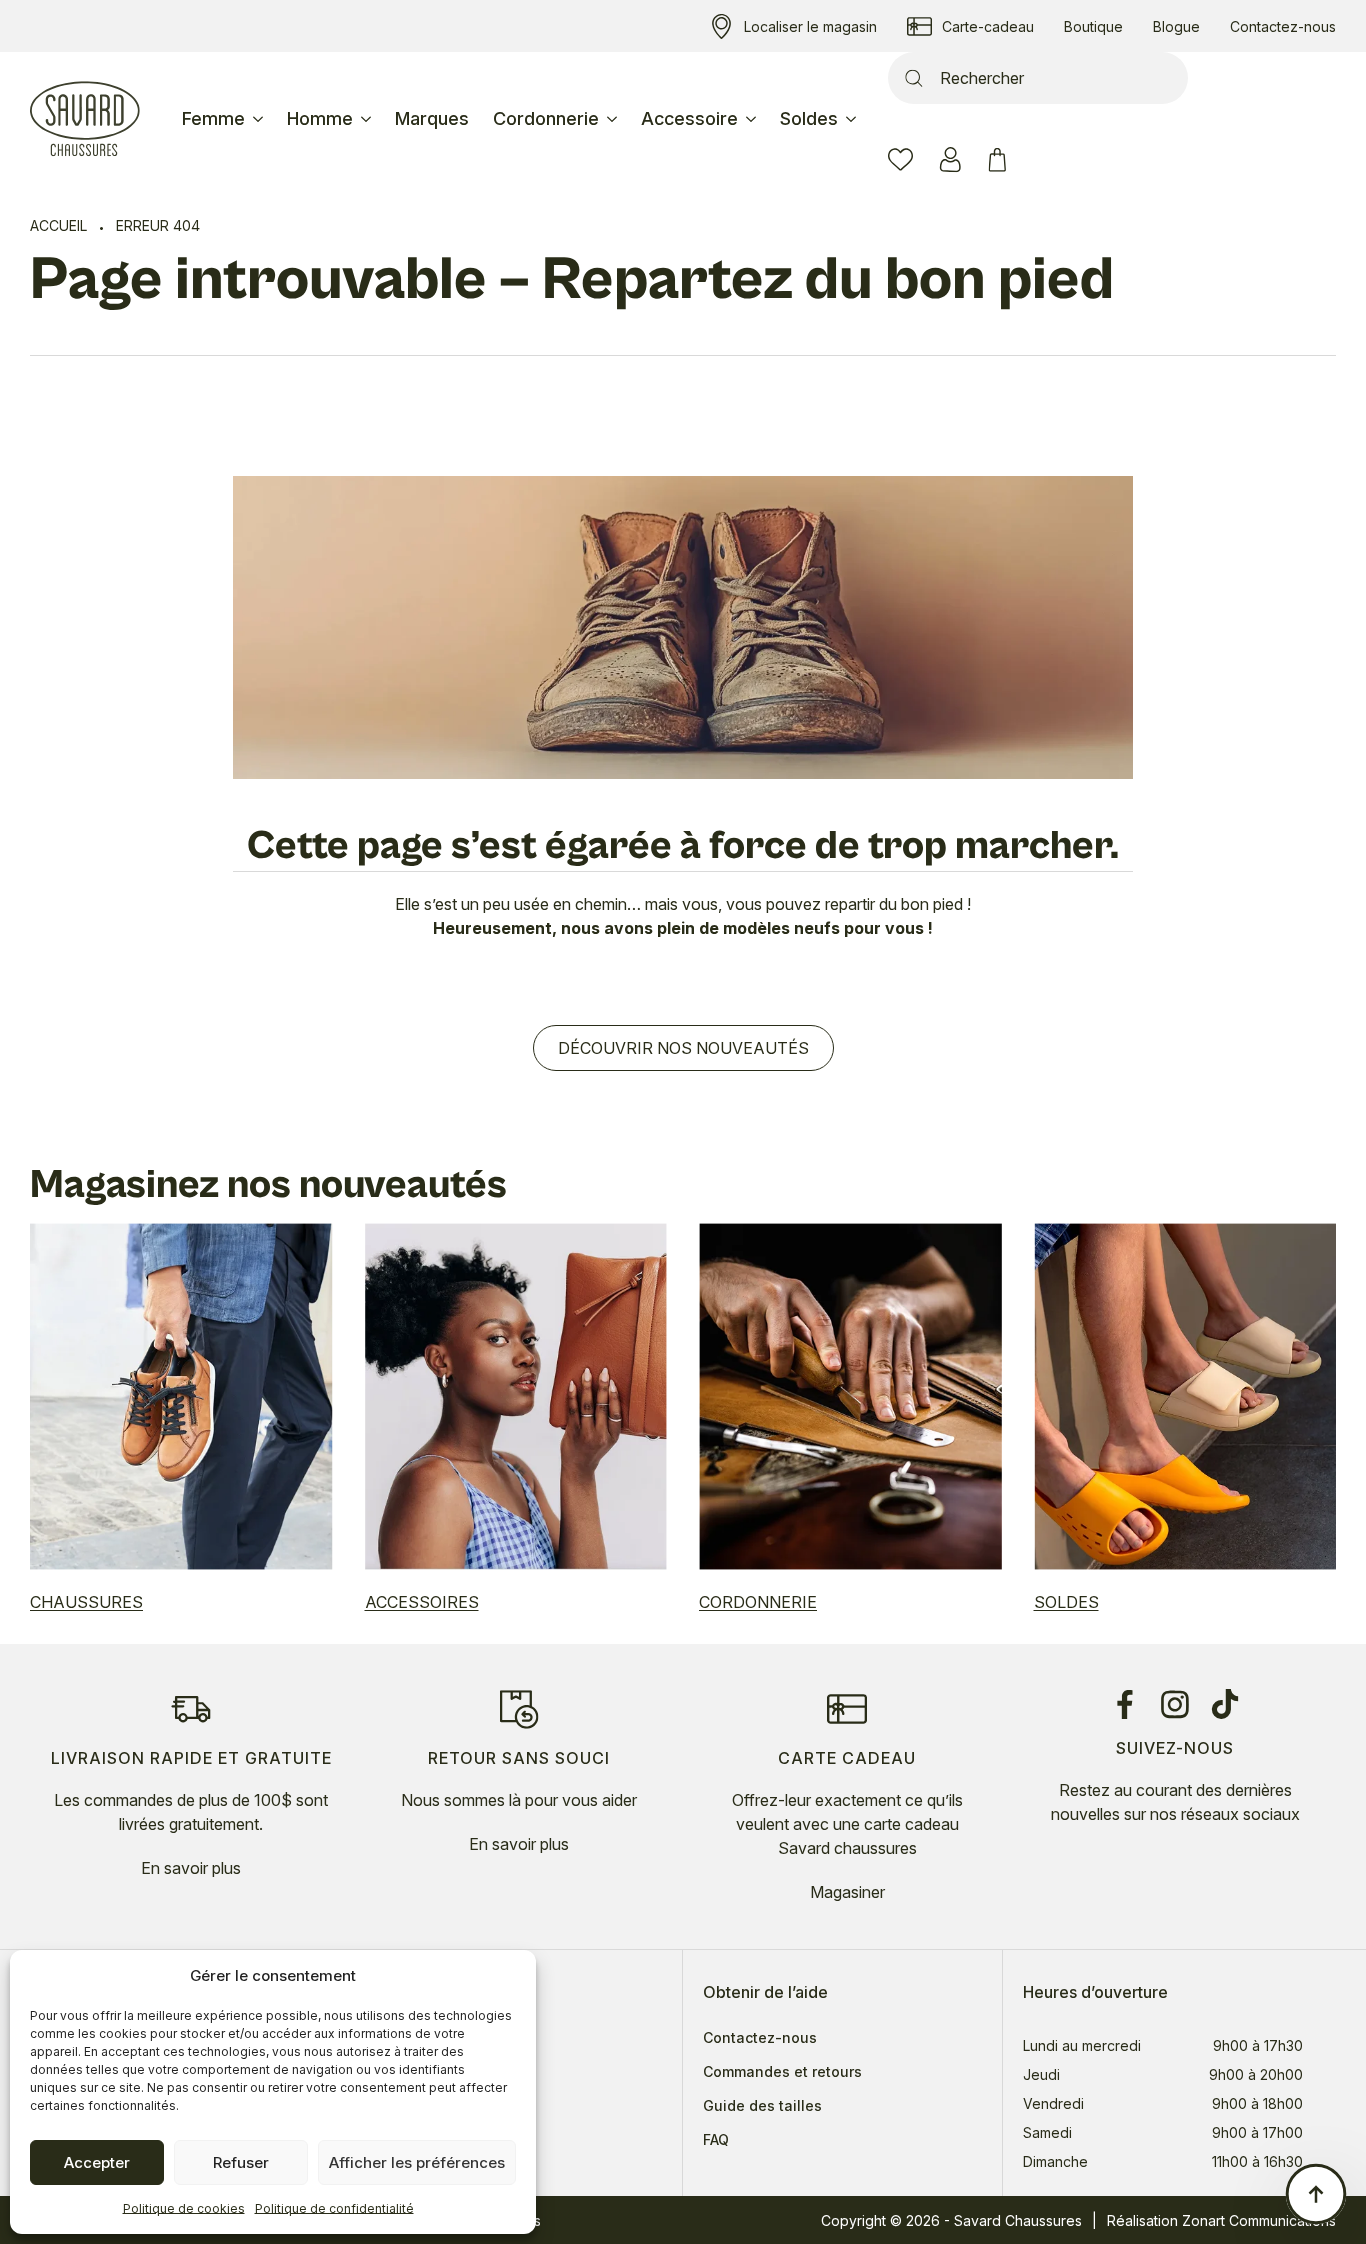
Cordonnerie (546, 118)
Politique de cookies (184, 2208)
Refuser (241, 2162)
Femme (213, 118)
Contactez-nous (760, 2038)
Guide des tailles (762, 2106)
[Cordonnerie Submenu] (614, 119)
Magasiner (847, 1892)
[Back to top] (1316, 2194)
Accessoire (689, 118)
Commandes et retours (782, 2072)
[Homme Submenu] (368, 119)
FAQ (716, 2140)
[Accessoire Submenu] (753, 119)
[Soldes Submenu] (853, 119)
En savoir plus (191, 1868)
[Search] (914, 78)
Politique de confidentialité (334, 2208)
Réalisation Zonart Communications (1221, 2220)
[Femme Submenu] (260, 119)
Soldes (809, 118)
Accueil (58, 225)
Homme (320, 118)
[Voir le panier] (1000, 159)
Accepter (97, 2162)
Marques (432, 118)
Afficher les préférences (417, 2162)
